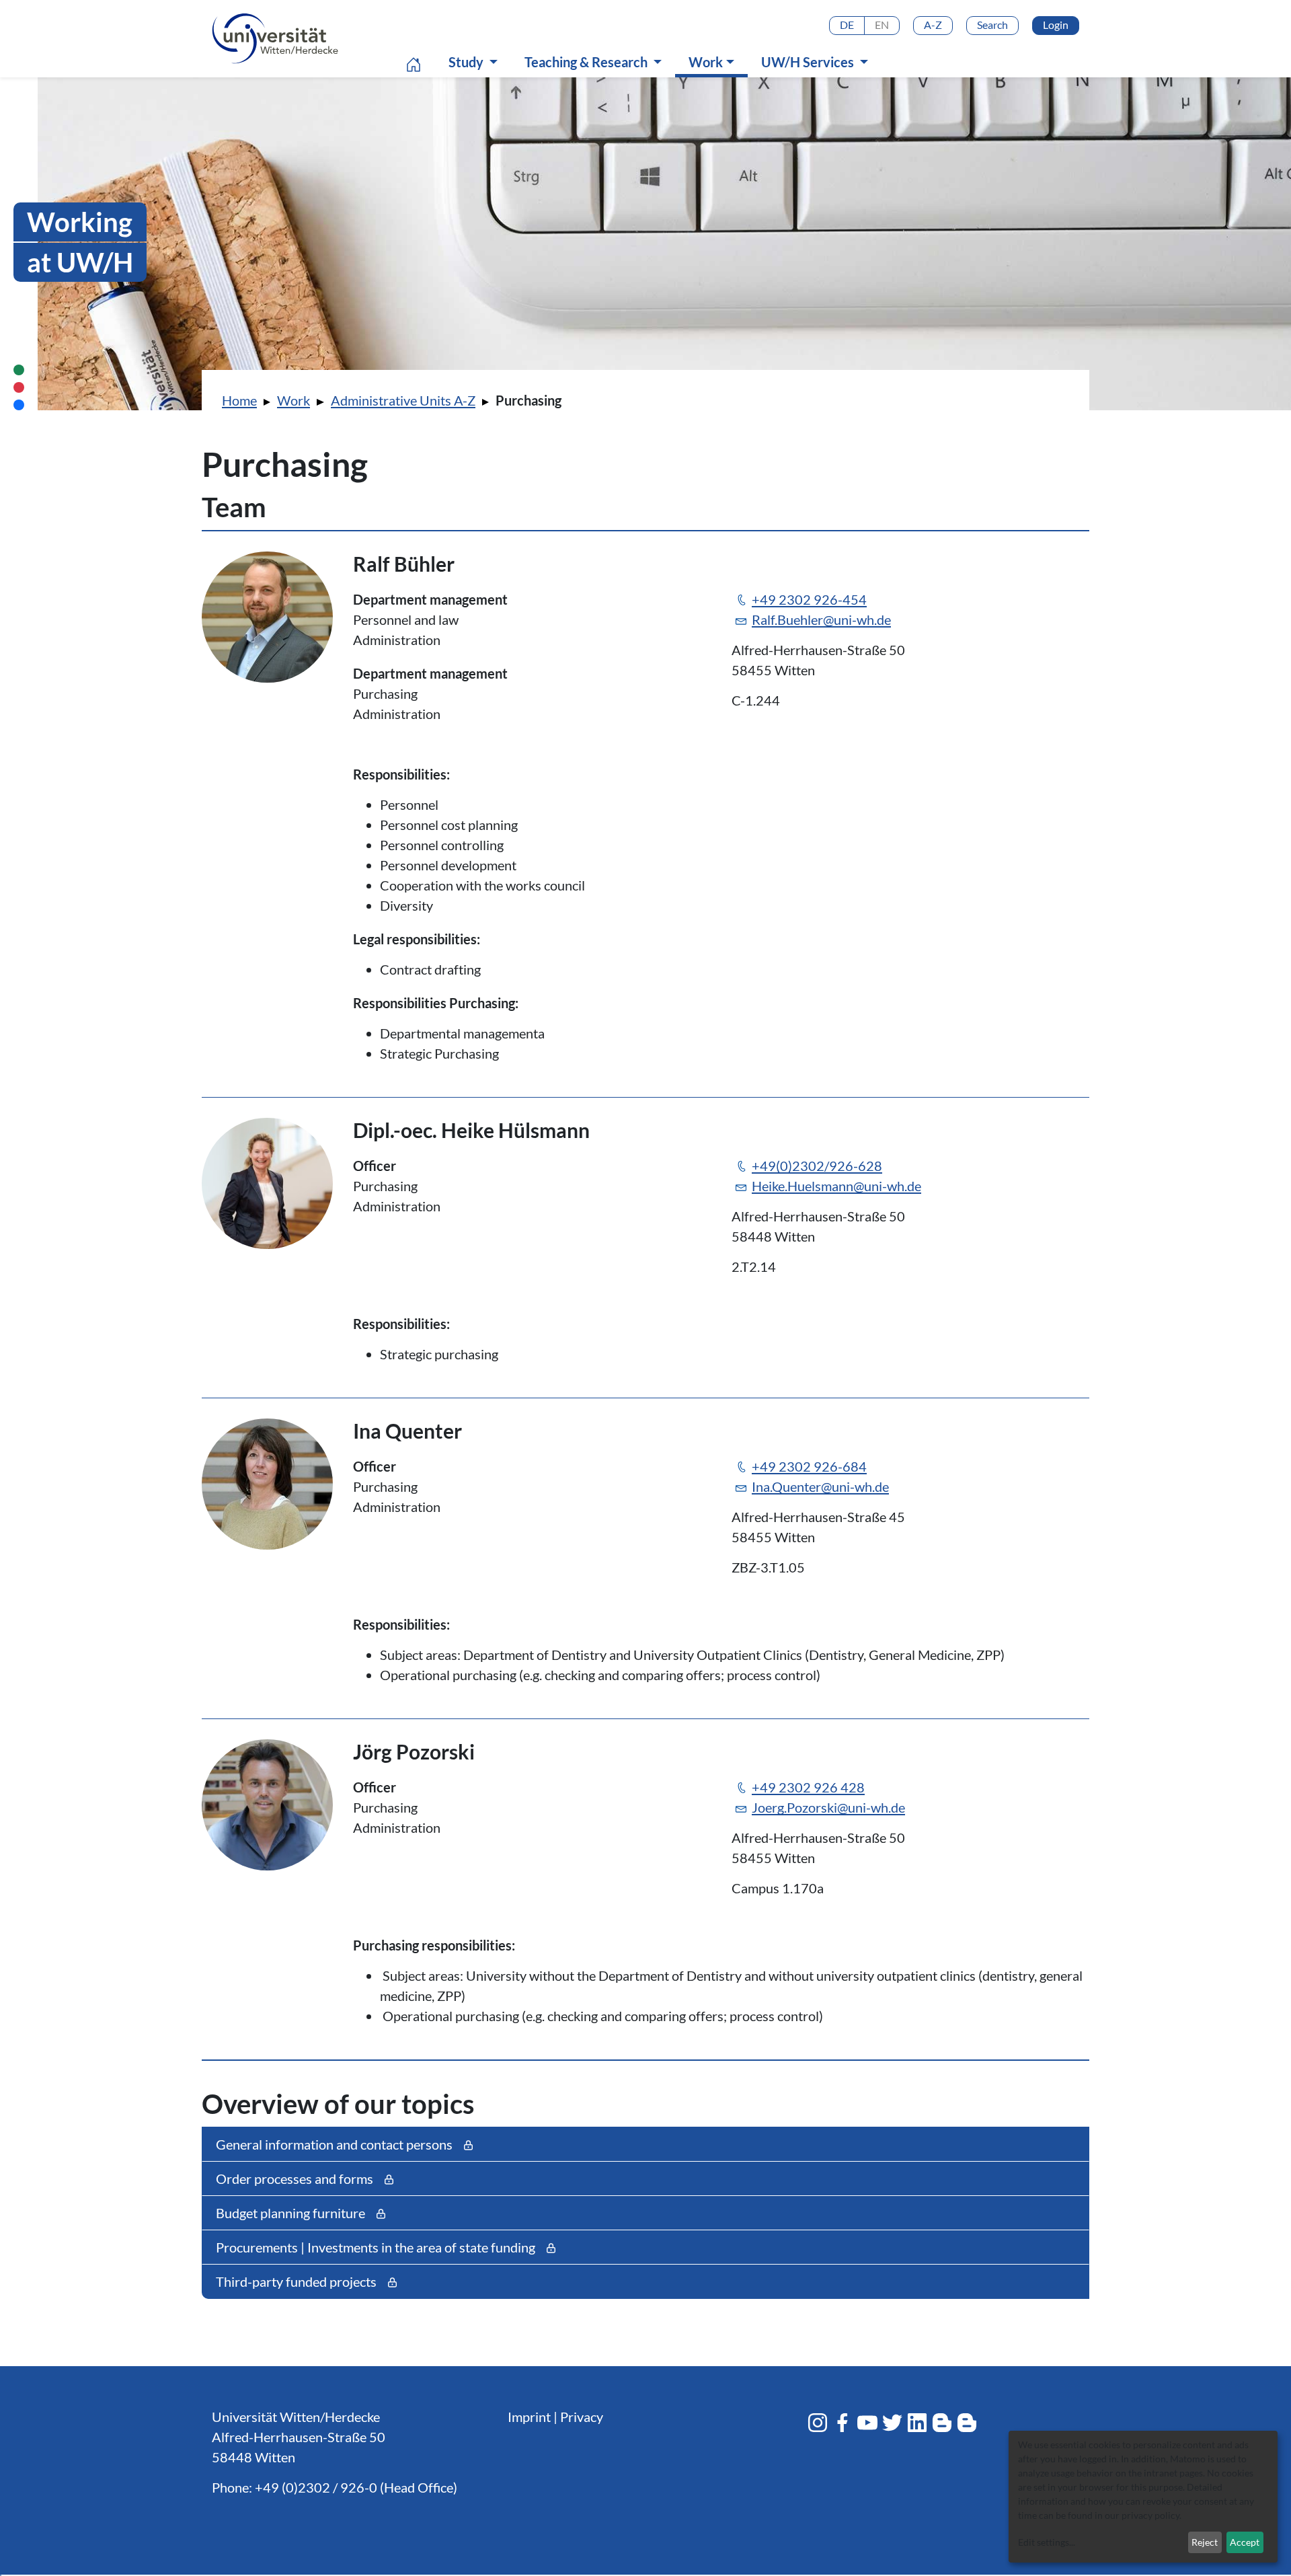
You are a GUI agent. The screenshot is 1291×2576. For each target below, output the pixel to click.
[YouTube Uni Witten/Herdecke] (867, 2423)
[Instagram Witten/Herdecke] (818, 2423)
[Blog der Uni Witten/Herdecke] (942, 2423)
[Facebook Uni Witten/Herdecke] (843, 2423)
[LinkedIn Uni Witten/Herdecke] (917, 2423)
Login (1056, 25)
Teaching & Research (587, 62)
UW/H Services (809, 62)
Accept (1245, 2542)
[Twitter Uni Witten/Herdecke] (892, 2423)
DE (847, 25)
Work (715, 62)
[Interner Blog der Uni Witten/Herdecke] (967, 2423)
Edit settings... (1047, 2542)
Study (467, 62)
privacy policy (1150, 2515)
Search (992, 25)
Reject (1205, 2542)
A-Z (933, 25)
